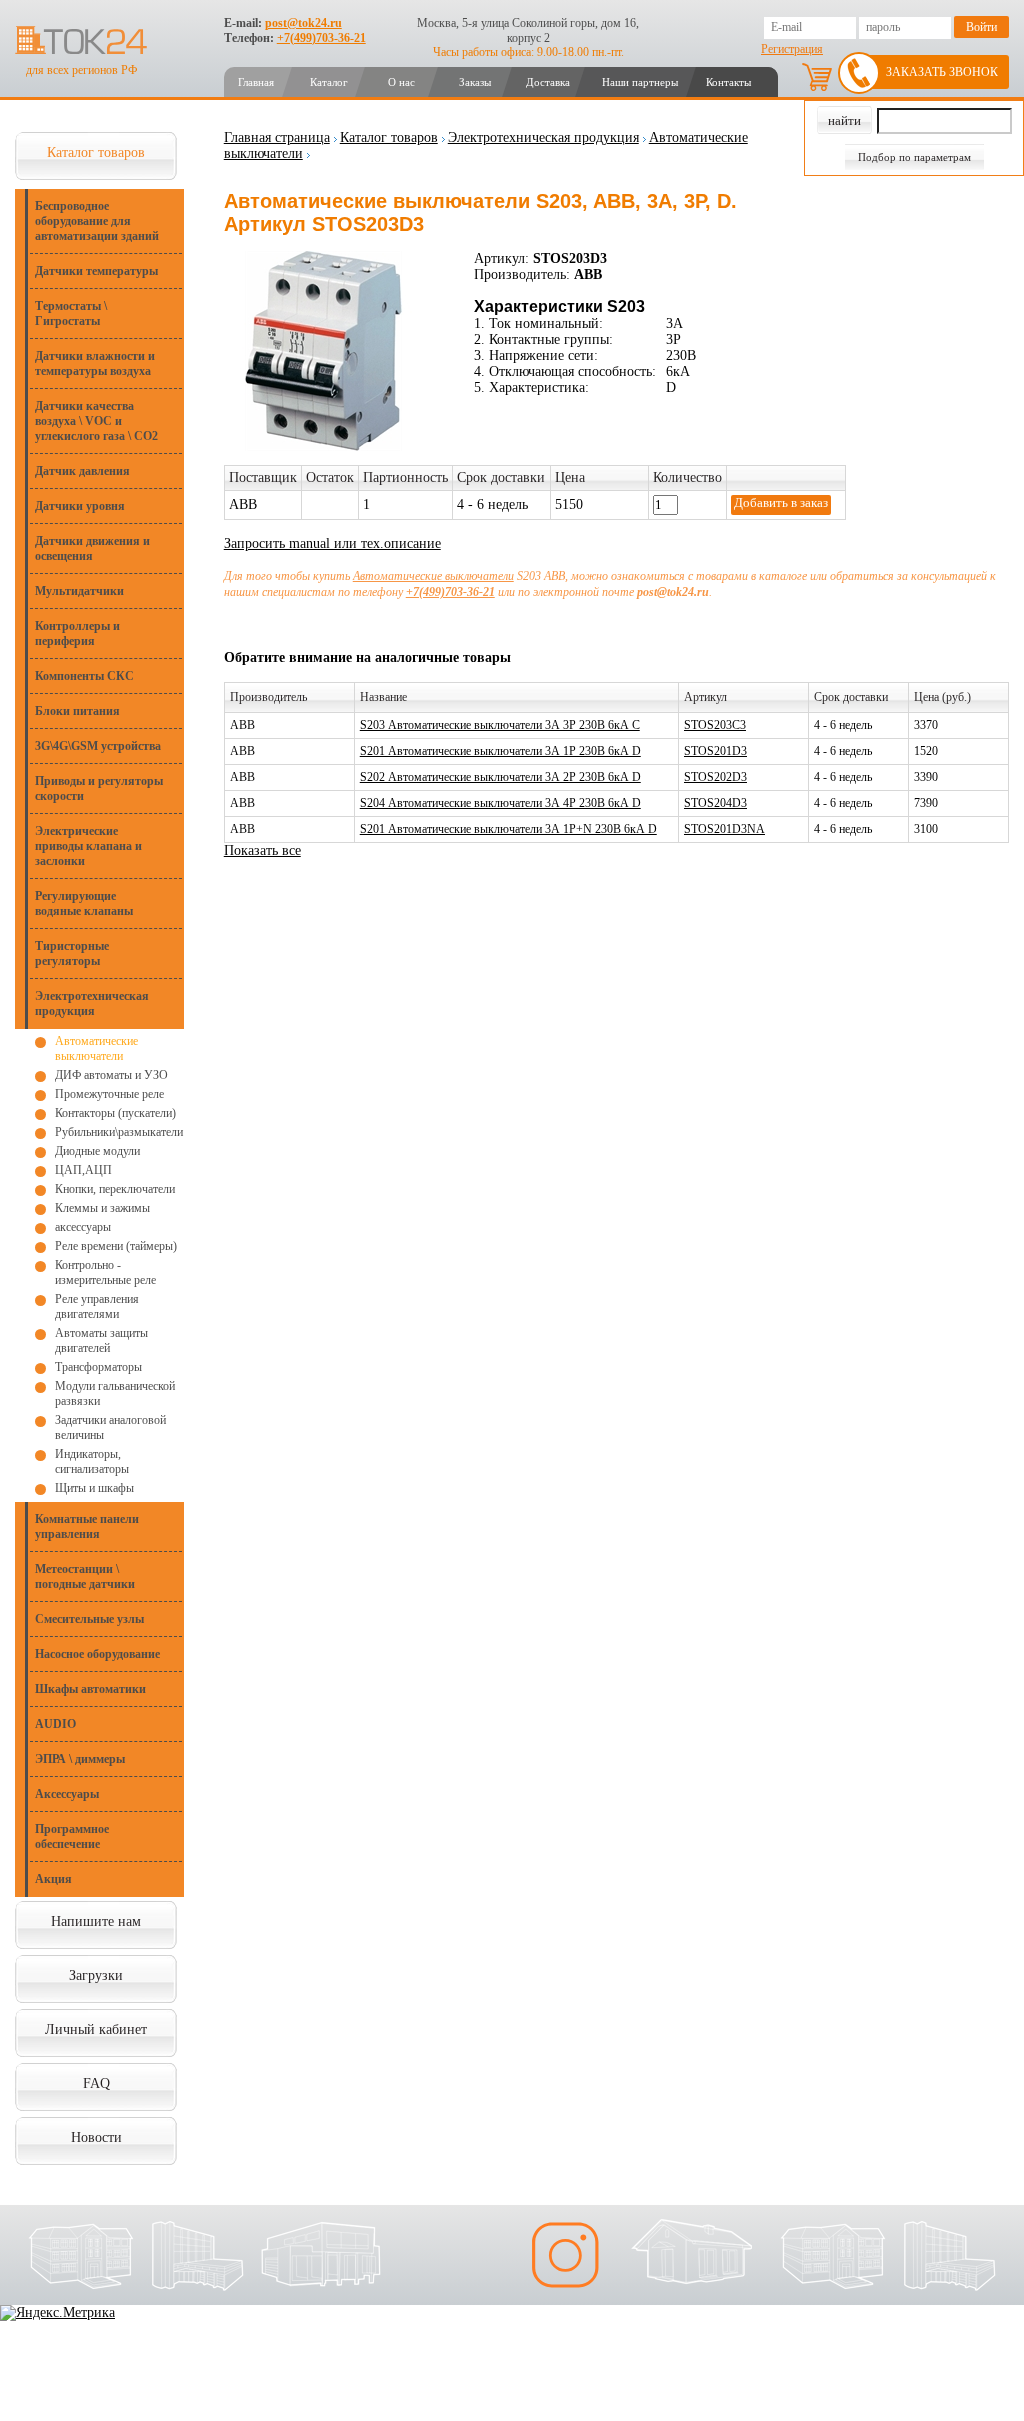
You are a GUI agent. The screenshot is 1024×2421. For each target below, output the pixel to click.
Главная (256, 82)
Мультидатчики (79, 591)
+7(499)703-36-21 (321, 38)
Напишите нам (96, 1921)
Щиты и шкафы (94, 1488)
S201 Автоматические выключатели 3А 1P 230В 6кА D (500, 751)
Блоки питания (77, 711)
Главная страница (277, 137)
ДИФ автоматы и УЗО (111, 1075)
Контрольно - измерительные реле (105, 1272)
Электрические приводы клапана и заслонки (88, 846)
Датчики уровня (80, 506)
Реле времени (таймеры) (116, 1246)
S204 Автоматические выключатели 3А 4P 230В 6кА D (500, 803)
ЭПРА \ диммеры (80, 1759)
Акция (53, 1879)
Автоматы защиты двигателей (101, 1340)
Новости (96, 2137)
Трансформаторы (98, 1367)
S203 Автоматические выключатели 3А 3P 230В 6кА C (500, 725)
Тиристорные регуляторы (72, 953)
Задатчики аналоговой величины (110, 1427)
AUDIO (55, 1724)
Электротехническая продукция (92, 1003)
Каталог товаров (96, 152)
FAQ (96, 2083)
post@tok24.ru (303, 23)
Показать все (262, 850)
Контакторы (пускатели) (115, 1113)
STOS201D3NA (724, 829)
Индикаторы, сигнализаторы (92, 1461)
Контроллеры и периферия (77, 633)
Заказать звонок (942, 72)
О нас (401, 82)
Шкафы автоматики (90, 1689)
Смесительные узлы (89, 1619)
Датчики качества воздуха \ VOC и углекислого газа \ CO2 (96, 421)
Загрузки (96, 1975)
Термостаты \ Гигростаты (71, 313)
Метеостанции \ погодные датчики (85, 1576)
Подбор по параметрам (914, 157)
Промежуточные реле (109, 1094)
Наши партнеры (640, 82)
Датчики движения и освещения (92, 548)
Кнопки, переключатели (115, 1189)
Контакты (728, 82)
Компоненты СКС (84, 676)
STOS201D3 (715, 751)
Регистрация (792, 49)
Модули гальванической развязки (115, 1393)
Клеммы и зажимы (102, 1208)
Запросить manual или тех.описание (332, 543)
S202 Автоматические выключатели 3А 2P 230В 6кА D (500, 777)
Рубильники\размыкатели (119, 1132)
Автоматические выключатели (96, 1048)
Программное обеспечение (72, 1836)
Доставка (548, 82)
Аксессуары (67, 1794)
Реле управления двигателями (97, 1306)
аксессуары (83, 1227)
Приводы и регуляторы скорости (99, 788)
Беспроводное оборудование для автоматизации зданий (97, 221)
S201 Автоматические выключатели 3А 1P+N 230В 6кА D (508, 829)
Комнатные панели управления (87, 1526)
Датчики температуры (96, 271)
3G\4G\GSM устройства (98, 746)
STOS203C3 (715, 725)
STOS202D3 (715, 777)
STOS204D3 (715, 803)
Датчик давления (82, 471)
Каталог (329, 82)
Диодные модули (97, 1151)
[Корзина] (817, 77)
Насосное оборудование (97, 1654)
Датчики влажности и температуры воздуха (95, 363)
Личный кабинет (96, 2029)
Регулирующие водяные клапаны (84, 903)
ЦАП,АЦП (83, 1170)
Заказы (475, 82)
